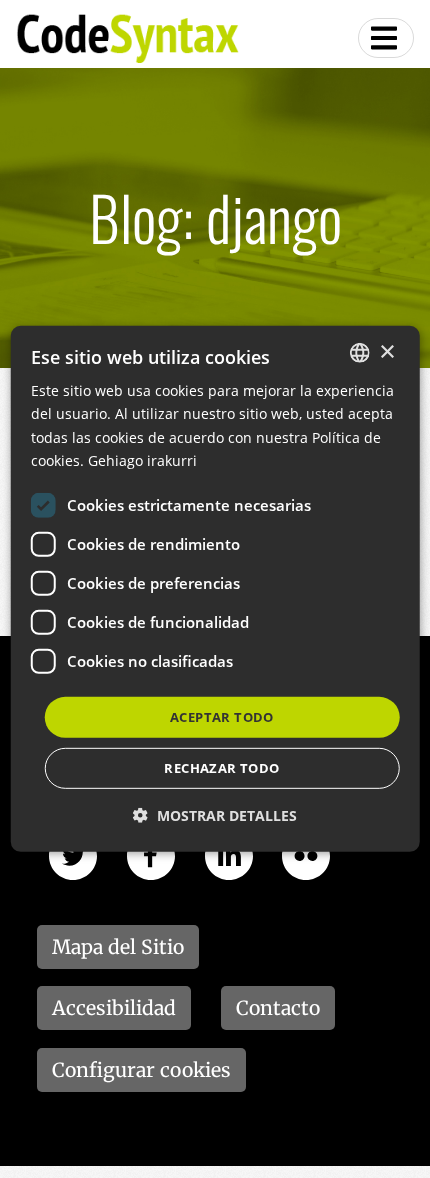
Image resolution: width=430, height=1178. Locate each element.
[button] (215, 815)
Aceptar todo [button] (222, 717)
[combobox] (359, 353)
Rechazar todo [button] (221, 768)
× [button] (386, 351)
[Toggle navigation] (386, 38)
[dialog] (215, 589)
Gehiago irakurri (142, 459)
